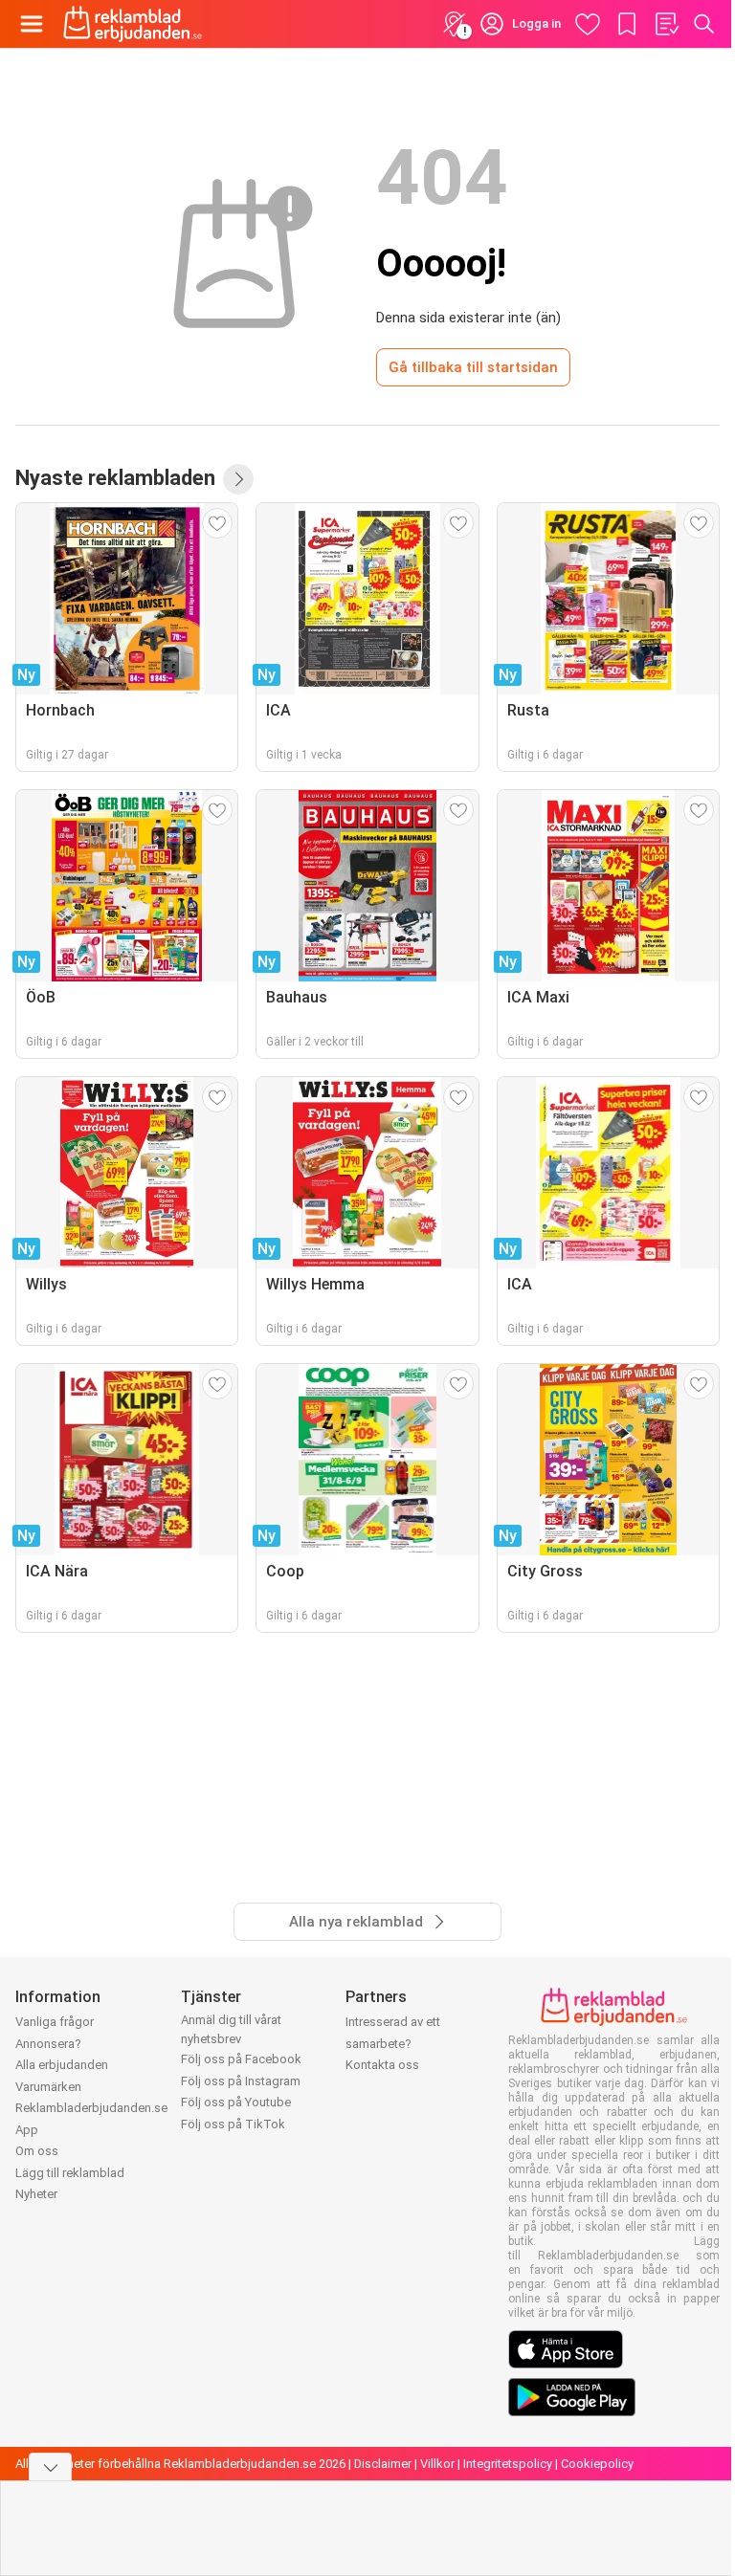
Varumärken (48, 2087)
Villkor (437, 2464)
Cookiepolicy (597, 2464)
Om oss (37, 2151)
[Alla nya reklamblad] (238, 479)
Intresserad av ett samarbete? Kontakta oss (393, 2043)
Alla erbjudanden (62, 2065)
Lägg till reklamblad (70, 2173)
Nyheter (36, 2194)
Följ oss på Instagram (241, 2081)
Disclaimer (383, 2464)
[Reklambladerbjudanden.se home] (133, 24)
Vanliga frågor (55, 2022)
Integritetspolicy (508, 2464)
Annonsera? (48, 2044)
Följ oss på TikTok (233, 2124)
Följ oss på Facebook (241, 2059)
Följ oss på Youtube (236, 2102)
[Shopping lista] (666, 24)
